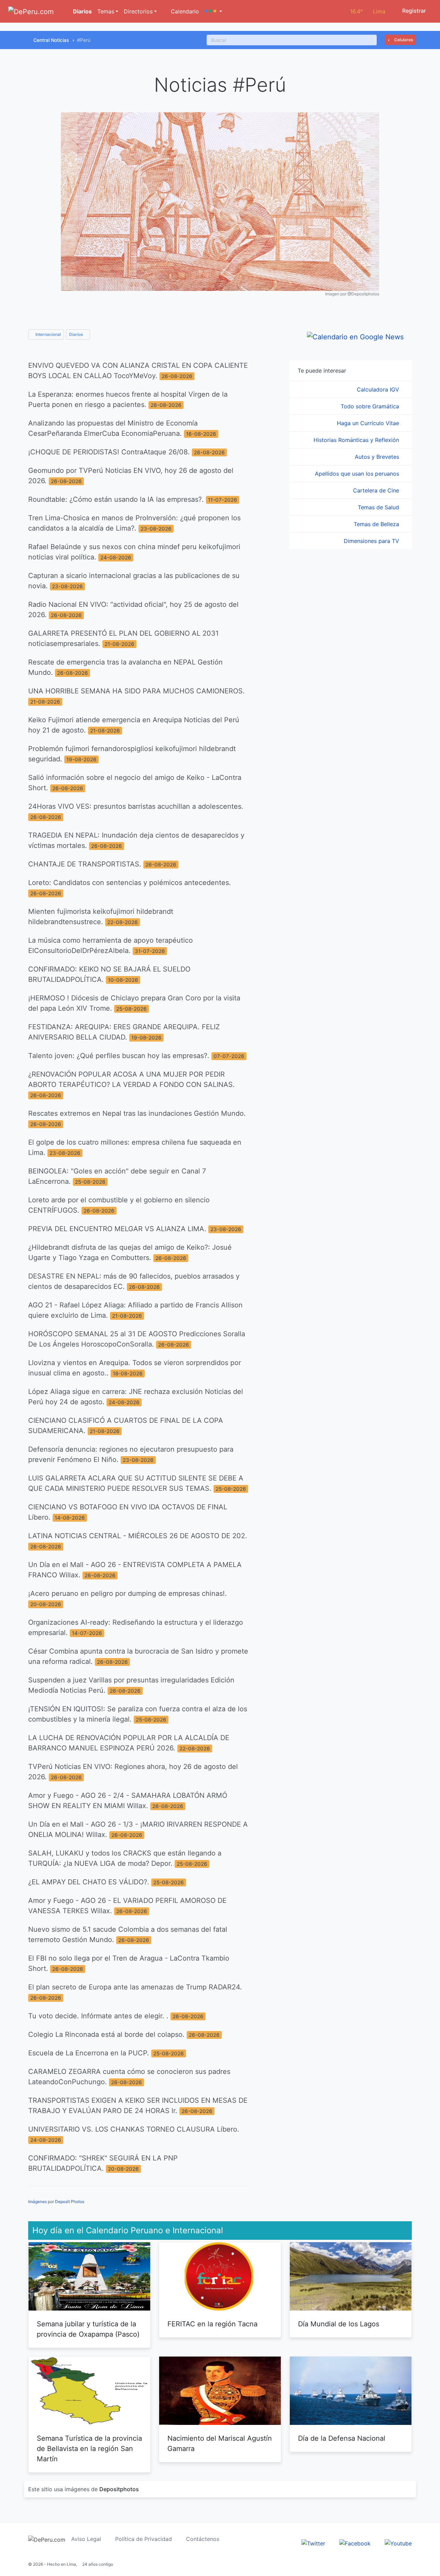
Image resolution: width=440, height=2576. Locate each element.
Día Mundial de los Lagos (339, 2324)
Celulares (403, 40)
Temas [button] (106, 11)
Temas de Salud (379, 507)
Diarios (82, 11)
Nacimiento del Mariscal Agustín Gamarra (220, 2443)
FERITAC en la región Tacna (212, 2324)
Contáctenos (203, 2539)
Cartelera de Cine (377, 490)
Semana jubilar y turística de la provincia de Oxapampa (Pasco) (88, 2329)
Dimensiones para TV (372, 541)
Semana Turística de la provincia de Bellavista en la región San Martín (89, 2449)
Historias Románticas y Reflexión (357, 440)
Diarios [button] (76, 334)
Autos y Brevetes (378, 457)
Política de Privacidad (144, 2539)
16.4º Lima (368, 11)
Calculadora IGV (379, 389)
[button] (213, 11)
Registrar (413, 11)
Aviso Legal (86, 2539)
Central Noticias (51, 40)
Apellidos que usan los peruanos (358, 474)
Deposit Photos (70, 2201)
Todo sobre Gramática (371, 406)
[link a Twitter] (313, 2543)
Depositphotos (119, 2489)
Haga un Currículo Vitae (369, 423)
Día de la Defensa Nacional (342, 2438)
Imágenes (37, 2201)
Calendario (184, 11)
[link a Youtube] (398, 2543)
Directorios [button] (138, 11)
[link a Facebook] (355, 2543)
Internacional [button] (48, 334)
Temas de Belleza (377, 524)
